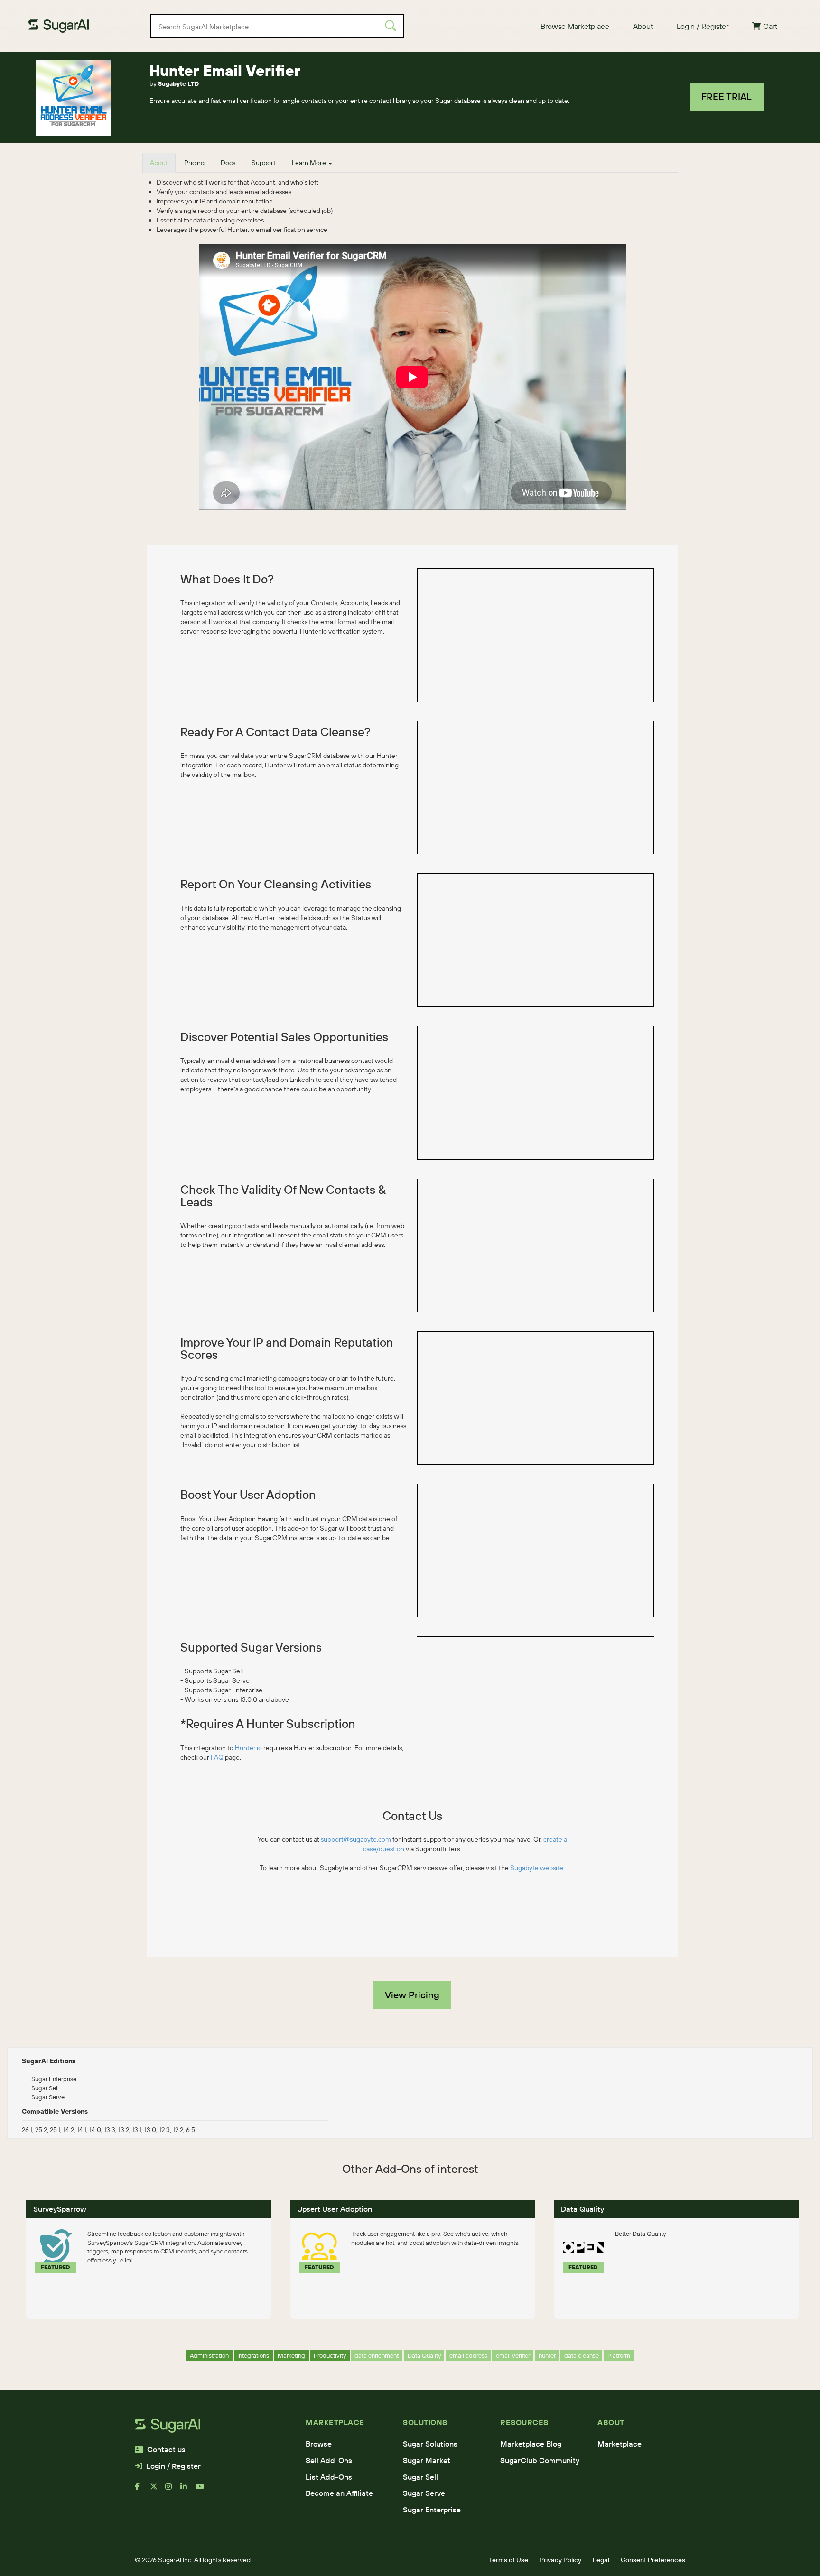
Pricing (194, 163)
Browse (319, 2444)
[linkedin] (188, 2490)
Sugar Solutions (430, 2444)
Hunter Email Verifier (225, 70)
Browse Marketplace (575, 26)
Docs (228, 163)
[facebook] (142, 2490)
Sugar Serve (424, 2493)
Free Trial (727, 97)
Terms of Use (508, 2560)
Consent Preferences (653, 2560)
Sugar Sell (420, 2477)
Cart (770, 26)
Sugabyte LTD (178, 83)
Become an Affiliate (339, 2493)
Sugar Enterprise (432, 2510)
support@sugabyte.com (356, 1839)
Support (264, 163)
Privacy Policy (560, 2560)
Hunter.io (248, 1748)
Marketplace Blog (531, 2444)
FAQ (217, 1757)
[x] (158, 2490)
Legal (601, 2560)
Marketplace (620, 2444)
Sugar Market (427, 2460)
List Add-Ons (329, 2477)
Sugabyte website (537, 1868)
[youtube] (203, 2490)
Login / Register (703, 26)
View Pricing (412, 1995)
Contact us (166, 2449)
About (643, 26)
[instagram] (173, 2490)
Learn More (310, 163)
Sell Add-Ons (329, 2460)
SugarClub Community (540, 2460)
